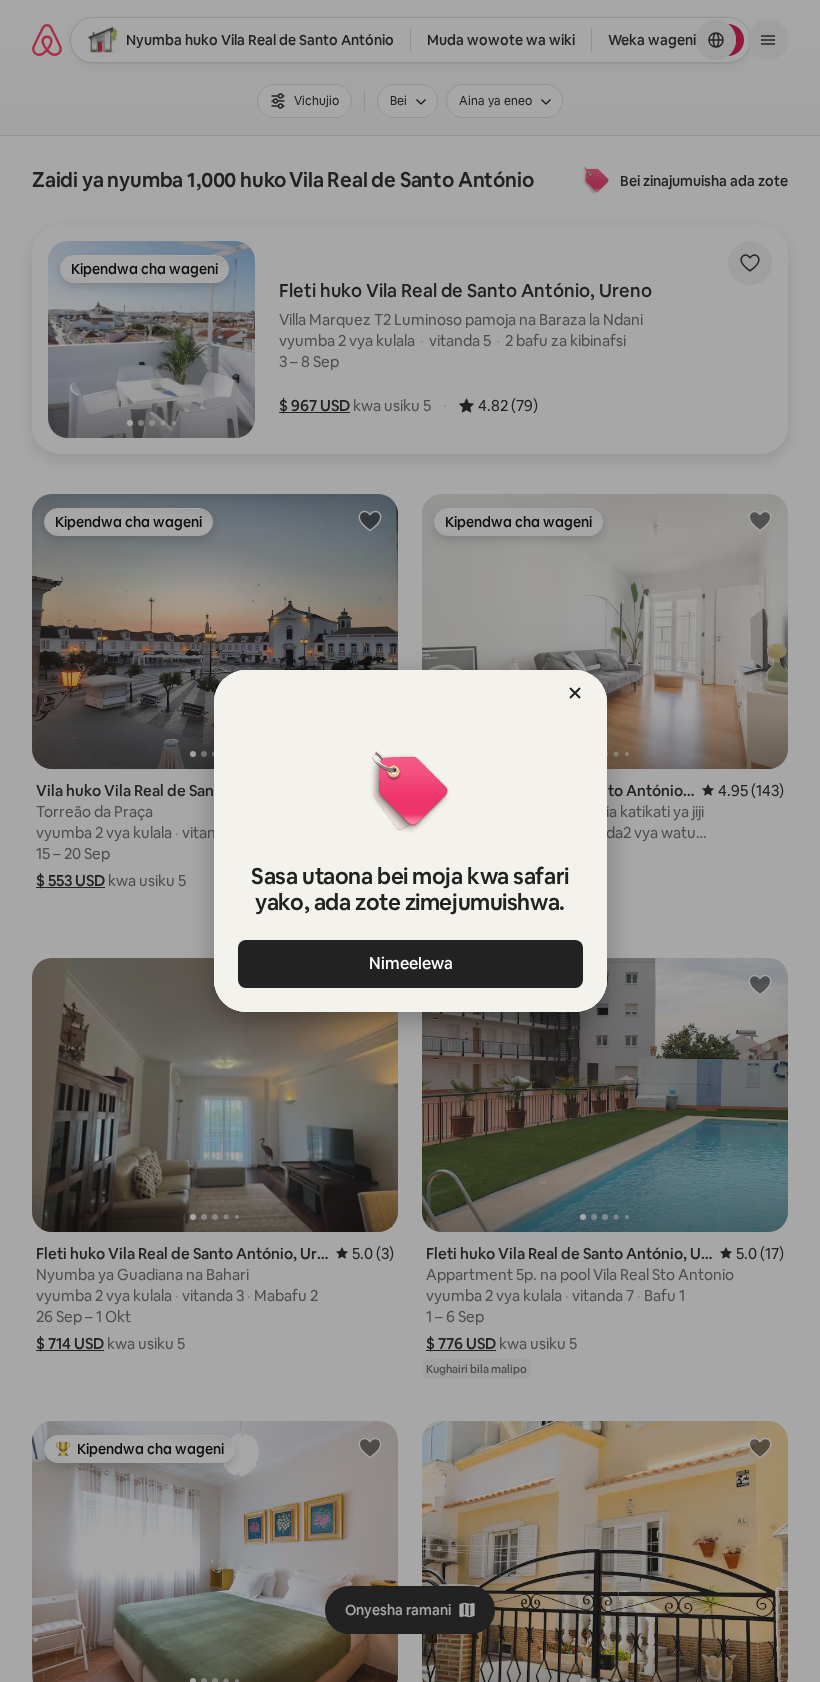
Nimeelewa (410, 963)
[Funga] (575, 693)
